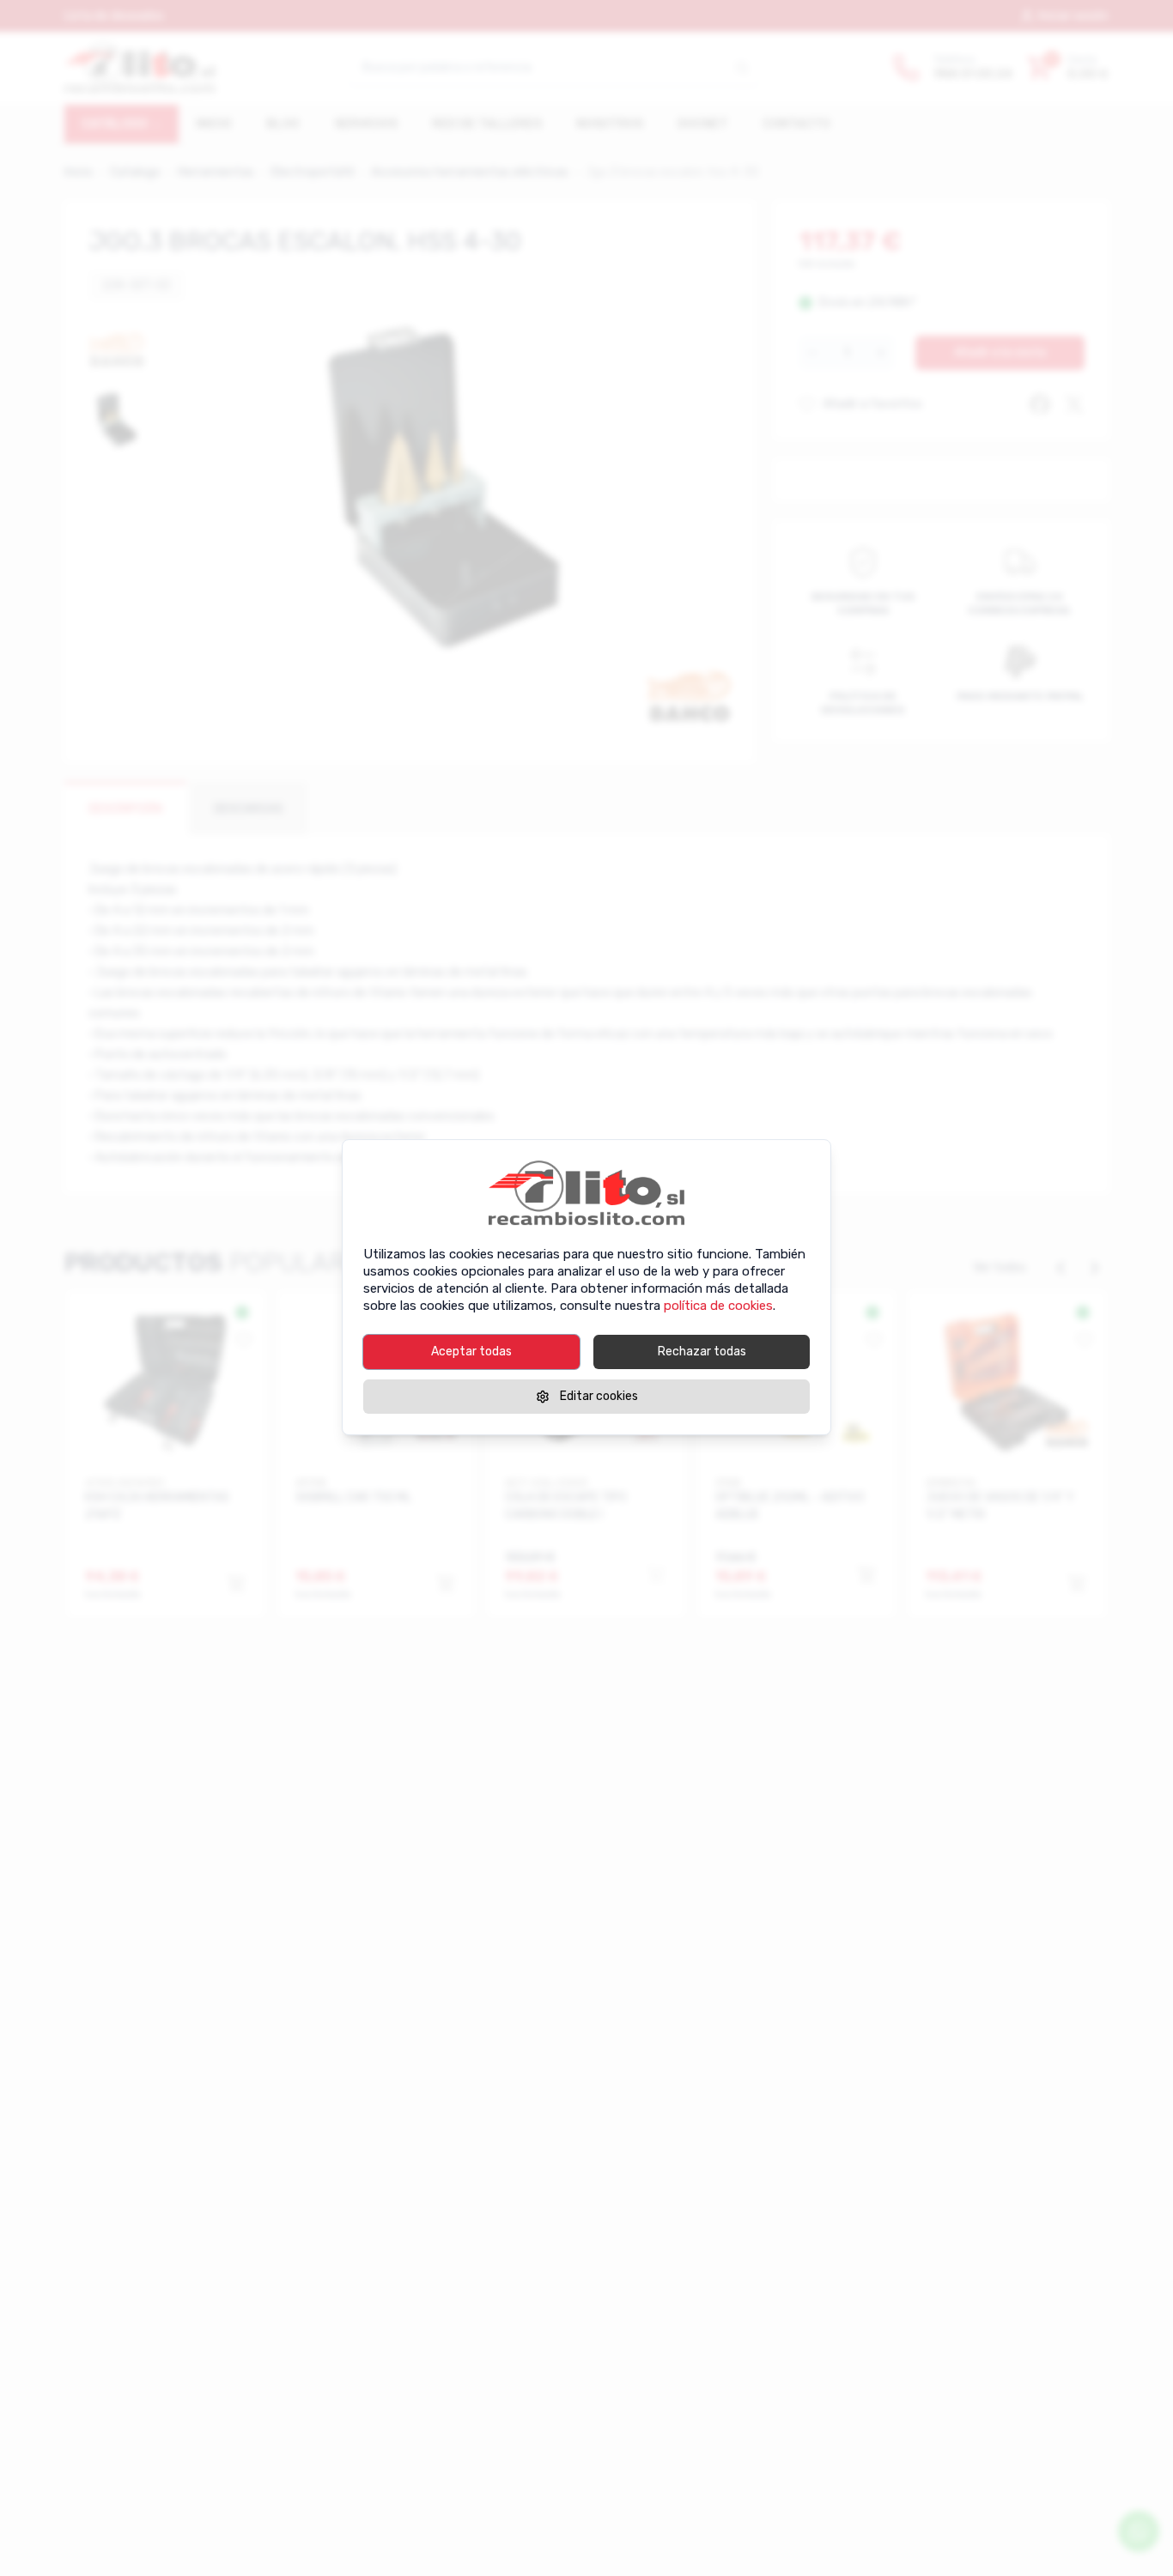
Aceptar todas (471, 1352)
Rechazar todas (702, 1352)
